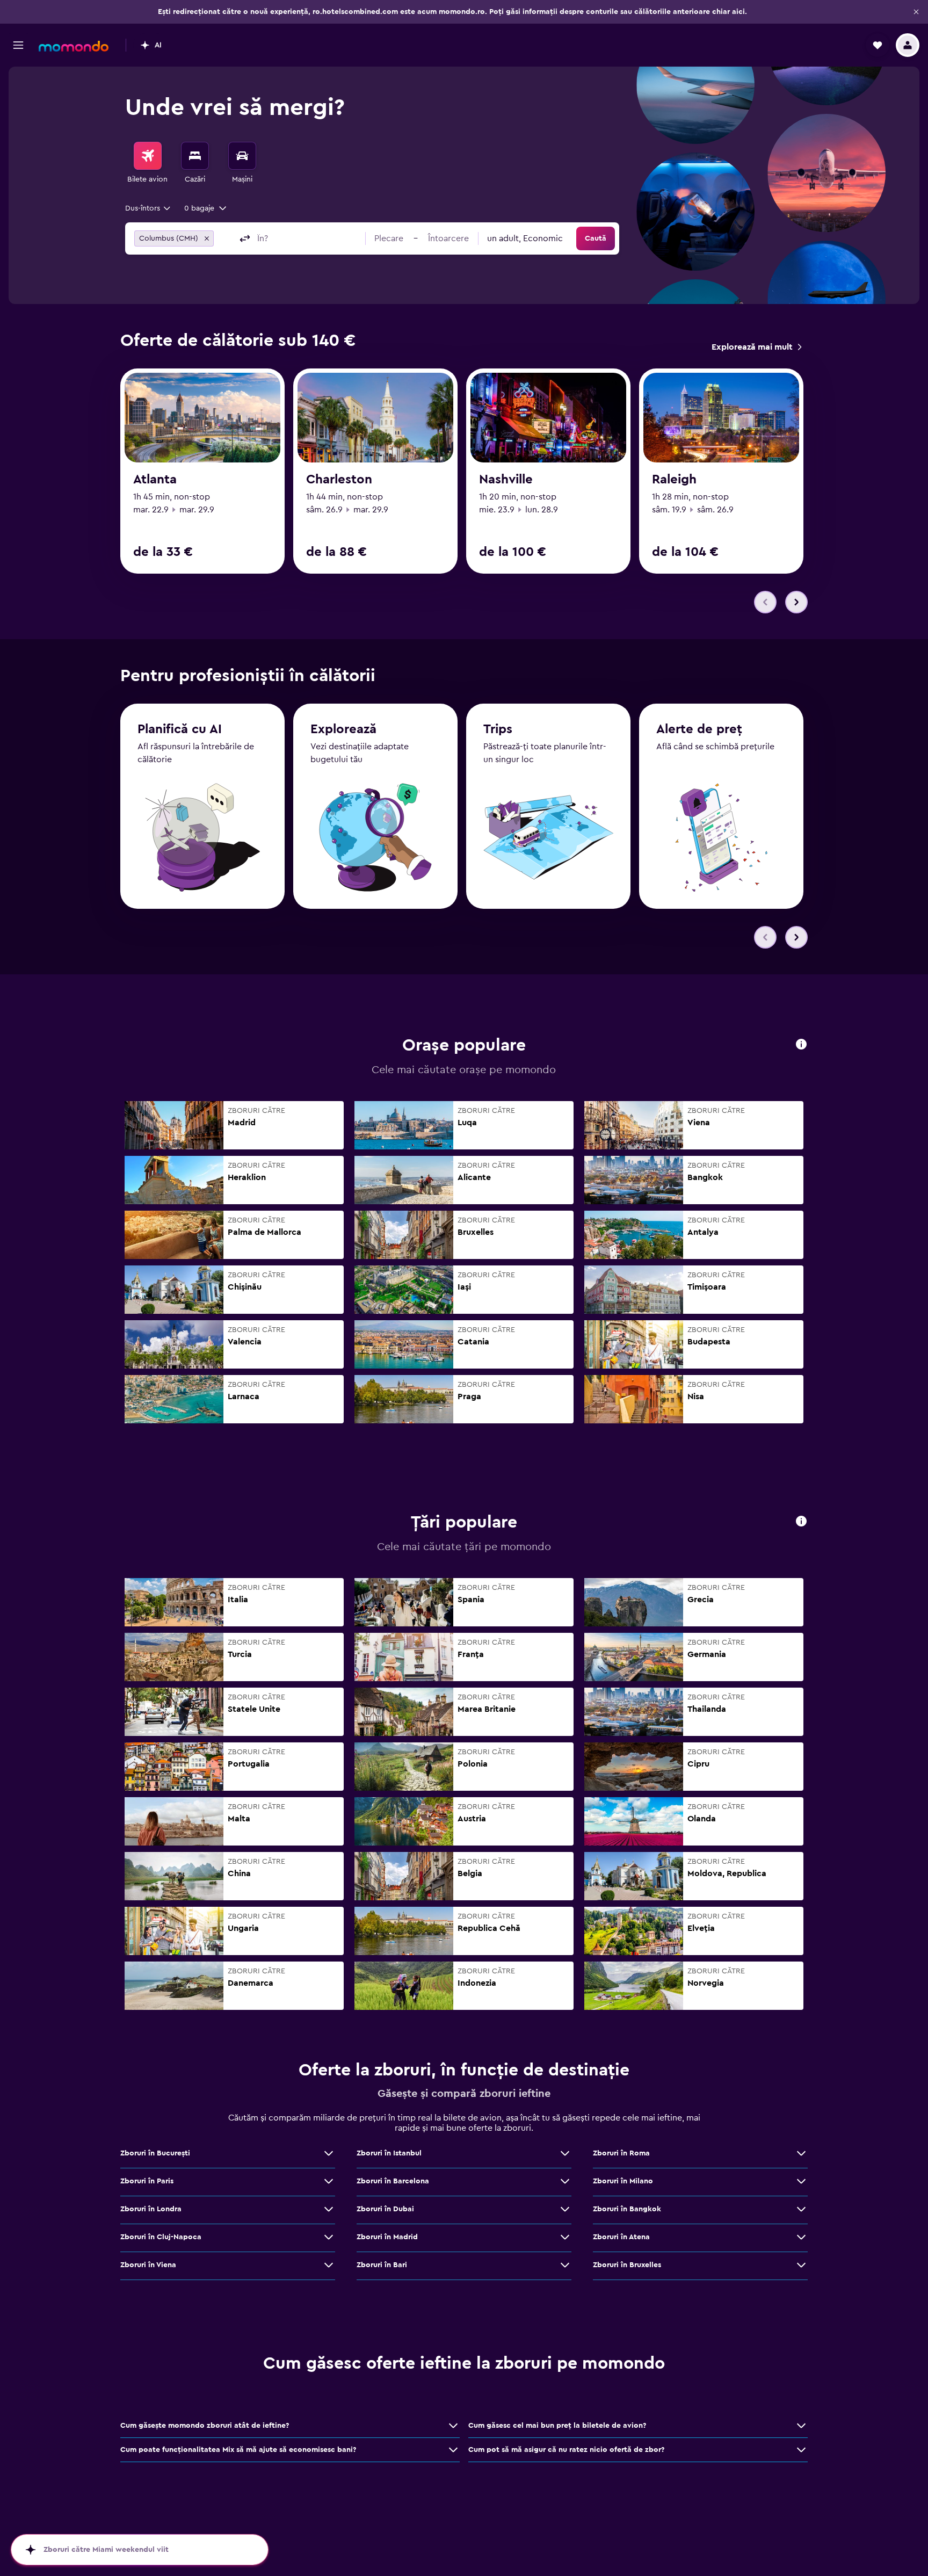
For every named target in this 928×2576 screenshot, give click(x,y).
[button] (916, 12)
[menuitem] (148, 163)
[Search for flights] (148, 156)
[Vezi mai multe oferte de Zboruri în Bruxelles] (801, 2265)
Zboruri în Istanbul (389, 2153)
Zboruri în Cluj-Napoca (161, 2237)
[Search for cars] (242, 156)
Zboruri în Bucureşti (155, 2153)
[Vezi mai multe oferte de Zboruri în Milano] (801, 2181)
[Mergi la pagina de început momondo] (74, 46)
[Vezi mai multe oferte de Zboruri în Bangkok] (801, 2209)
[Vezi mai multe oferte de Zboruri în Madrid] (565, 2237)
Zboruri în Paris (147, 2181)
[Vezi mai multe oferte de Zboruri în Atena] (801, 2237)
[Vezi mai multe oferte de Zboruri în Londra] (329, 2209)
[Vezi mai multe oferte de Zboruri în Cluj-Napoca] (329, 2237)
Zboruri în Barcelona (393, 2181)
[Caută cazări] (195, 156)
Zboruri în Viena (148, 2265)
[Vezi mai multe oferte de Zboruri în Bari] (565, 2265)
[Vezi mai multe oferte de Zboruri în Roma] (801, 2153)
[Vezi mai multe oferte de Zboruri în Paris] (329, 2181)
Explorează (343, 729)
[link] (756, 347)
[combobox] (148, 208)
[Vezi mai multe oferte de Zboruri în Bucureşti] (329, 2153)
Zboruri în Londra (151, 2209)
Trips (498, 729)
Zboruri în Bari (382, 2265)
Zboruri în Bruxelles (627, 2265)
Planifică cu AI (180, 729)
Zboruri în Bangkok (627, 2209)
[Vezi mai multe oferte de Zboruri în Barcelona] (565, 2181)
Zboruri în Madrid (387, 2237)
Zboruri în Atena (621, 2237)
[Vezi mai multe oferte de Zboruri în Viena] (329, 2265)
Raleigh (674, 480)
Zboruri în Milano (623, 2181)
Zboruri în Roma (621, 2153)
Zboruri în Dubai (385, 2209)
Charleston (339, 480)
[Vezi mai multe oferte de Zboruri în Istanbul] (565, 2153)
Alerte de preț (699, 729)
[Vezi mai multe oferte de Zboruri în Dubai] (565, 2209)
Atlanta (155, 480)
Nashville (506, 480)
